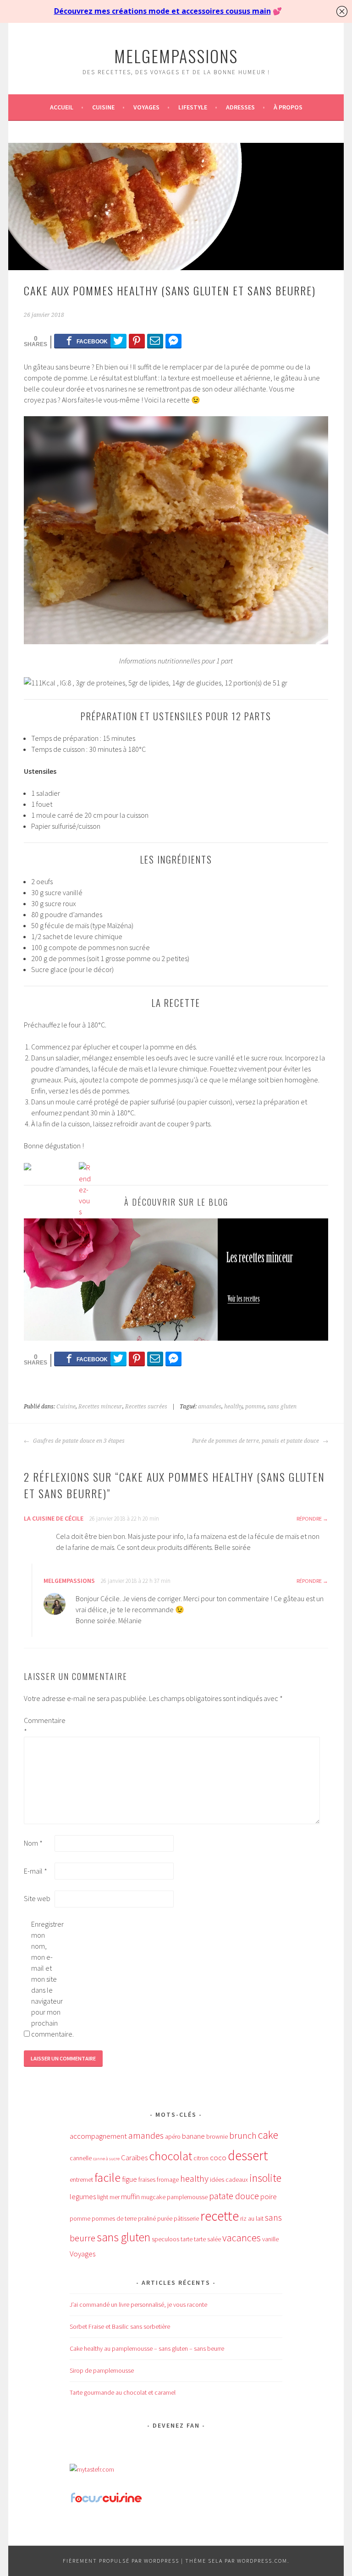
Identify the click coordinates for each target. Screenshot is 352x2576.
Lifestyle (193, 107)
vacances (242, 2238)
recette (220, 2216)
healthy (233, 1407)
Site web (37, 1898)
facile (107, 2177)
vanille (270, 2239)
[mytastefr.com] (92, 2469)
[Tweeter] (118, 341)
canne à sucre (106, 2159)
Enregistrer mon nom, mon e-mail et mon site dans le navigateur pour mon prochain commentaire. (46, 1979)
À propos (288, 107)
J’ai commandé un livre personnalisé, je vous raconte (138, 2304)
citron (201, 2158)
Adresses (240, 107)
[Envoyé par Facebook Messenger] (173, 341)
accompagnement (98, 2136)
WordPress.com (262, 2561)
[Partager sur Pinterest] (137, 341)
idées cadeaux (229, 2179)
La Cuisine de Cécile (54, 1518)
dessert (248, 2155)
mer (115, 2197)
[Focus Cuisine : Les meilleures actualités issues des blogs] (106, 2501)
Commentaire (38, 1726)
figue (129, 2179)
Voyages (146, 107)
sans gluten (282, 1407)
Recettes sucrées (146, 1407)
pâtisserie (186, 2218)
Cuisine (103, 107)
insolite (265, 2178)
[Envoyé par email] (155, 341)
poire (269, 2196)
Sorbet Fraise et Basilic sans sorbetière (120, 2326)
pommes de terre (114, 2218)
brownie (217, 2136)
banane (193, 2136)
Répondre (309, 1519)
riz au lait (252, 2218)
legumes (83, 2196)
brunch (243, 2136)
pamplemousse (187, 2197)
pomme (255, 1407)
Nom (33, 1843)
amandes (210, 1407)
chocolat (170, 2156)
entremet (81, 2179)
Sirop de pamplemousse (102, 2370)
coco (218, 2158)
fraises (147, 2179)
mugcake (153, 2197)
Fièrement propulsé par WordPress (121, 2561)
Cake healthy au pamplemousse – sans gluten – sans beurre (147, 2348)
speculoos (165, 2239)
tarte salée (207, 2239)
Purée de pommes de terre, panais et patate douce (256, 1441)
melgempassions (176, 56)
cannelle (81, 2158)
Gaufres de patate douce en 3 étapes (78, 1441)
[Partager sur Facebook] (87, 341)
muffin (130, 2196)
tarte (187, 2239)
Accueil (62, 107)
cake (268, 2135)
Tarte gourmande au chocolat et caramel (123, 2392)
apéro (173, 2136)
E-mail (36, 1871)
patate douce (234, 2196)
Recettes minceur (100, 1407)
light (103, 2197)
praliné (147, 2218)
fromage (168, 2179)
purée (165, 2218)
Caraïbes (134, 2158)
